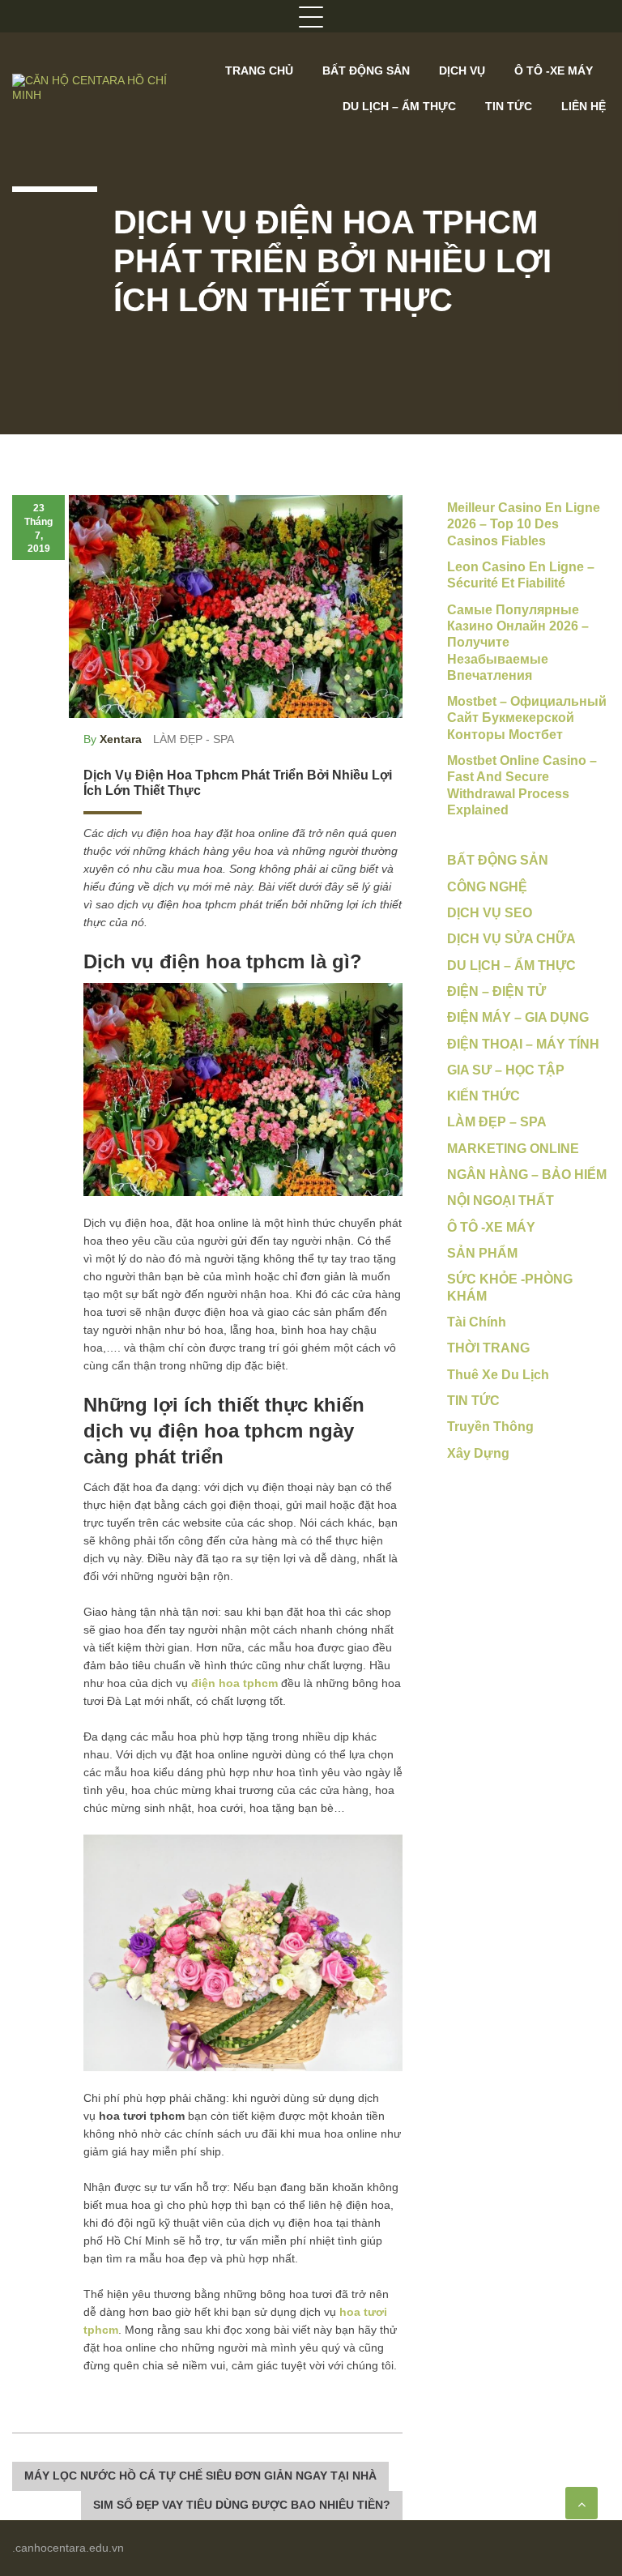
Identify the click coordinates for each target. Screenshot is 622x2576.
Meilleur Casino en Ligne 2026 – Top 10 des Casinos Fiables (524, 524)
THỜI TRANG (488, 1348)
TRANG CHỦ (259, 70)
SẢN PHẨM (482, 1253)
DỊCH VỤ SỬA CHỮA (511, 939)
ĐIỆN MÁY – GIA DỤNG (518, 1017)
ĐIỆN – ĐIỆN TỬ (496, 991)
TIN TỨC (509, 106)
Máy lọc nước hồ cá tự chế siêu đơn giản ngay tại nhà (200, 2476)
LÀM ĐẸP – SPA (497, 1122)
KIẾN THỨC (484, 1096)
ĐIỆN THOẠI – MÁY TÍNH (523, 1044)
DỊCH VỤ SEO (490, 913)
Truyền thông (490, 1427)
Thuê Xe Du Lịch (498, 1375)
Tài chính (477, 1322)
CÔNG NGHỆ (487, 887)
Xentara (121, 739)
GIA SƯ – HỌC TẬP (506, 1070)
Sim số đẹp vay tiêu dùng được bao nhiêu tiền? (242, 2505)
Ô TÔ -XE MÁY (554, 70)
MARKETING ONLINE (513, 1149)
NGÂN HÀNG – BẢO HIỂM (527, 1175)
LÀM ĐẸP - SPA (194, 739)
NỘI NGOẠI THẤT (501, 1200)
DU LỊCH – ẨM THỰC (399, 106)
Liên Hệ (584, 106)
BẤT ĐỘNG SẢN (366, 70)
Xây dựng (478, 1453)
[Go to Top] (582, 2503)
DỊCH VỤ (462, 70)
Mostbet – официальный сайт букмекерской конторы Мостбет (527, 718)
